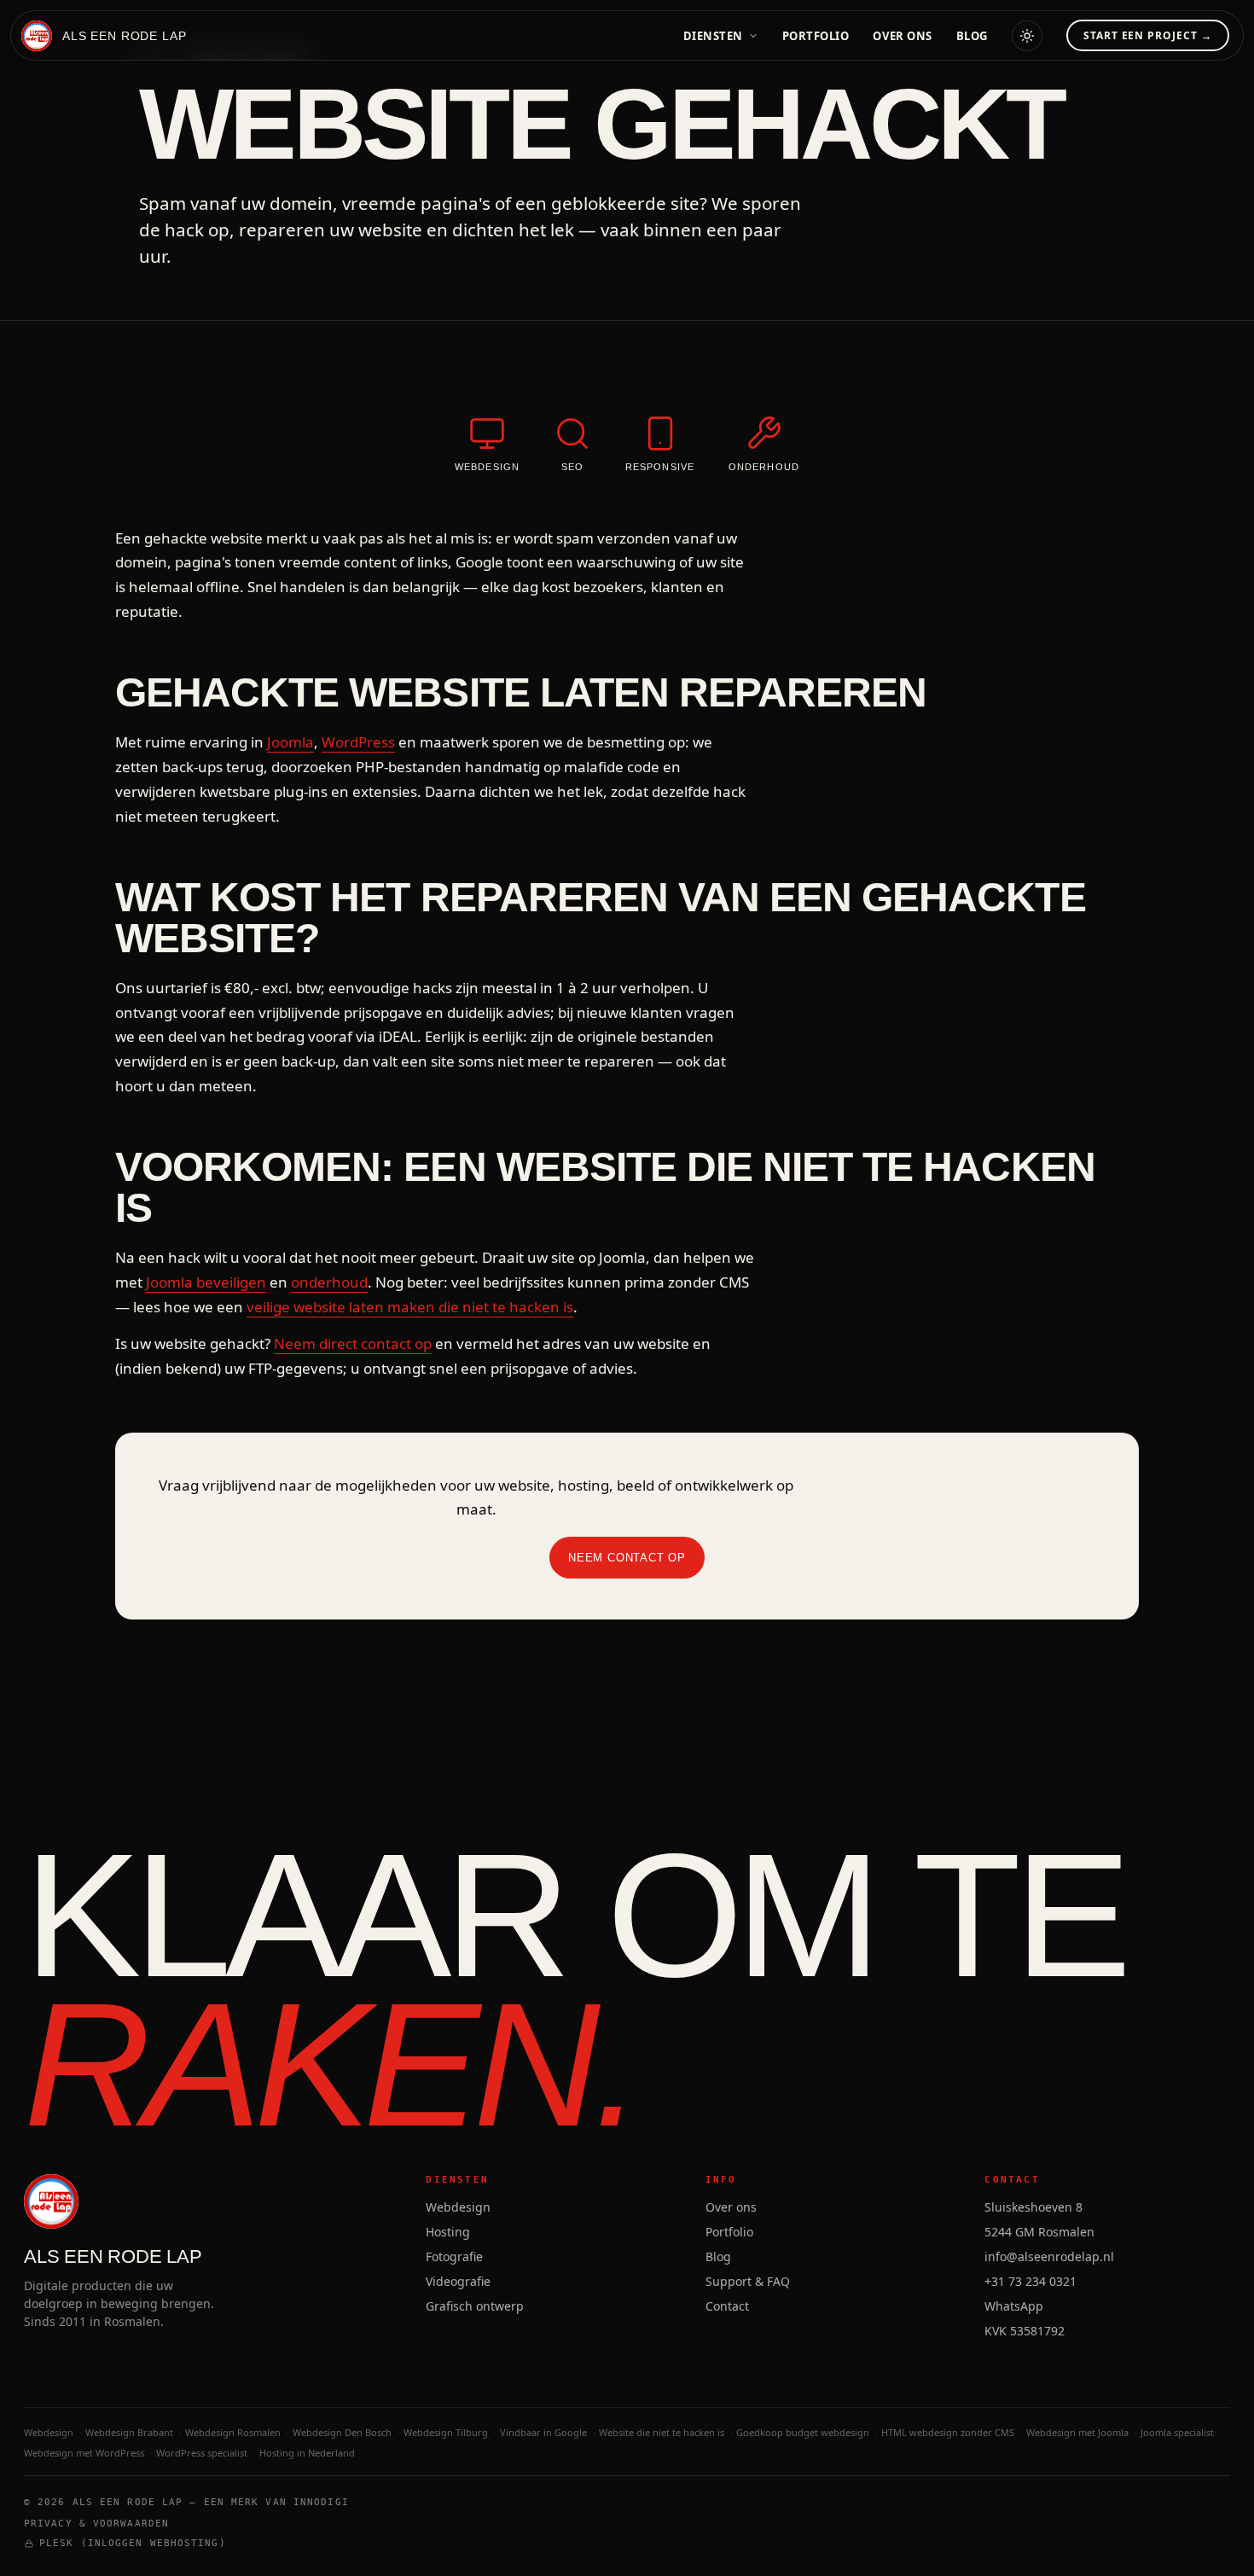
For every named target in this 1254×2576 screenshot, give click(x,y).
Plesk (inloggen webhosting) (133, 2543)
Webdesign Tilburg (446, 2432)
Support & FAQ (748, 2281)
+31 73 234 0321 (1030, 2281)
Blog (972, 36)
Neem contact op (627, 1558)
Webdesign (458, 2207)
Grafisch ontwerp (475, 2306)
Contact (727, 2306)
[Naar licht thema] (1027, 36)
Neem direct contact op (353, 1343)
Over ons (902, 36)
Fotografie (454, 2256)
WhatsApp (1014, 2306)
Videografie (458, 2281)
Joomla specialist (1177, 2432)
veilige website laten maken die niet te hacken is (410, 1307)
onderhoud (329, 1282)
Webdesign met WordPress (84, 2453)
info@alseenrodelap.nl (1049, 2256)
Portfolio (816, 36)
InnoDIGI (321, 2502)
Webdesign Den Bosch (342, 2432)
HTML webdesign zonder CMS (948, 2432)
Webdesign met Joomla (1077, 2432)
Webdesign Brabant (129, 2432)
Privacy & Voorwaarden (96, 2524)
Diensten (713, 36)
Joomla (290, 742)
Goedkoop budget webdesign (803, 2432)
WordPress (358, 742)
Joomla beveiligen (206, 1282)
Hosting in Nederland (307, 2453)
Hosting (448, 2232)
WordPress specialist (202, 2453)
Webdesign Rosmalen (233, 2432)
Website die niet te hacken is (662, 2432)
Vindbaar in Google (543, 2432)
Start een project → (1148, 35)
